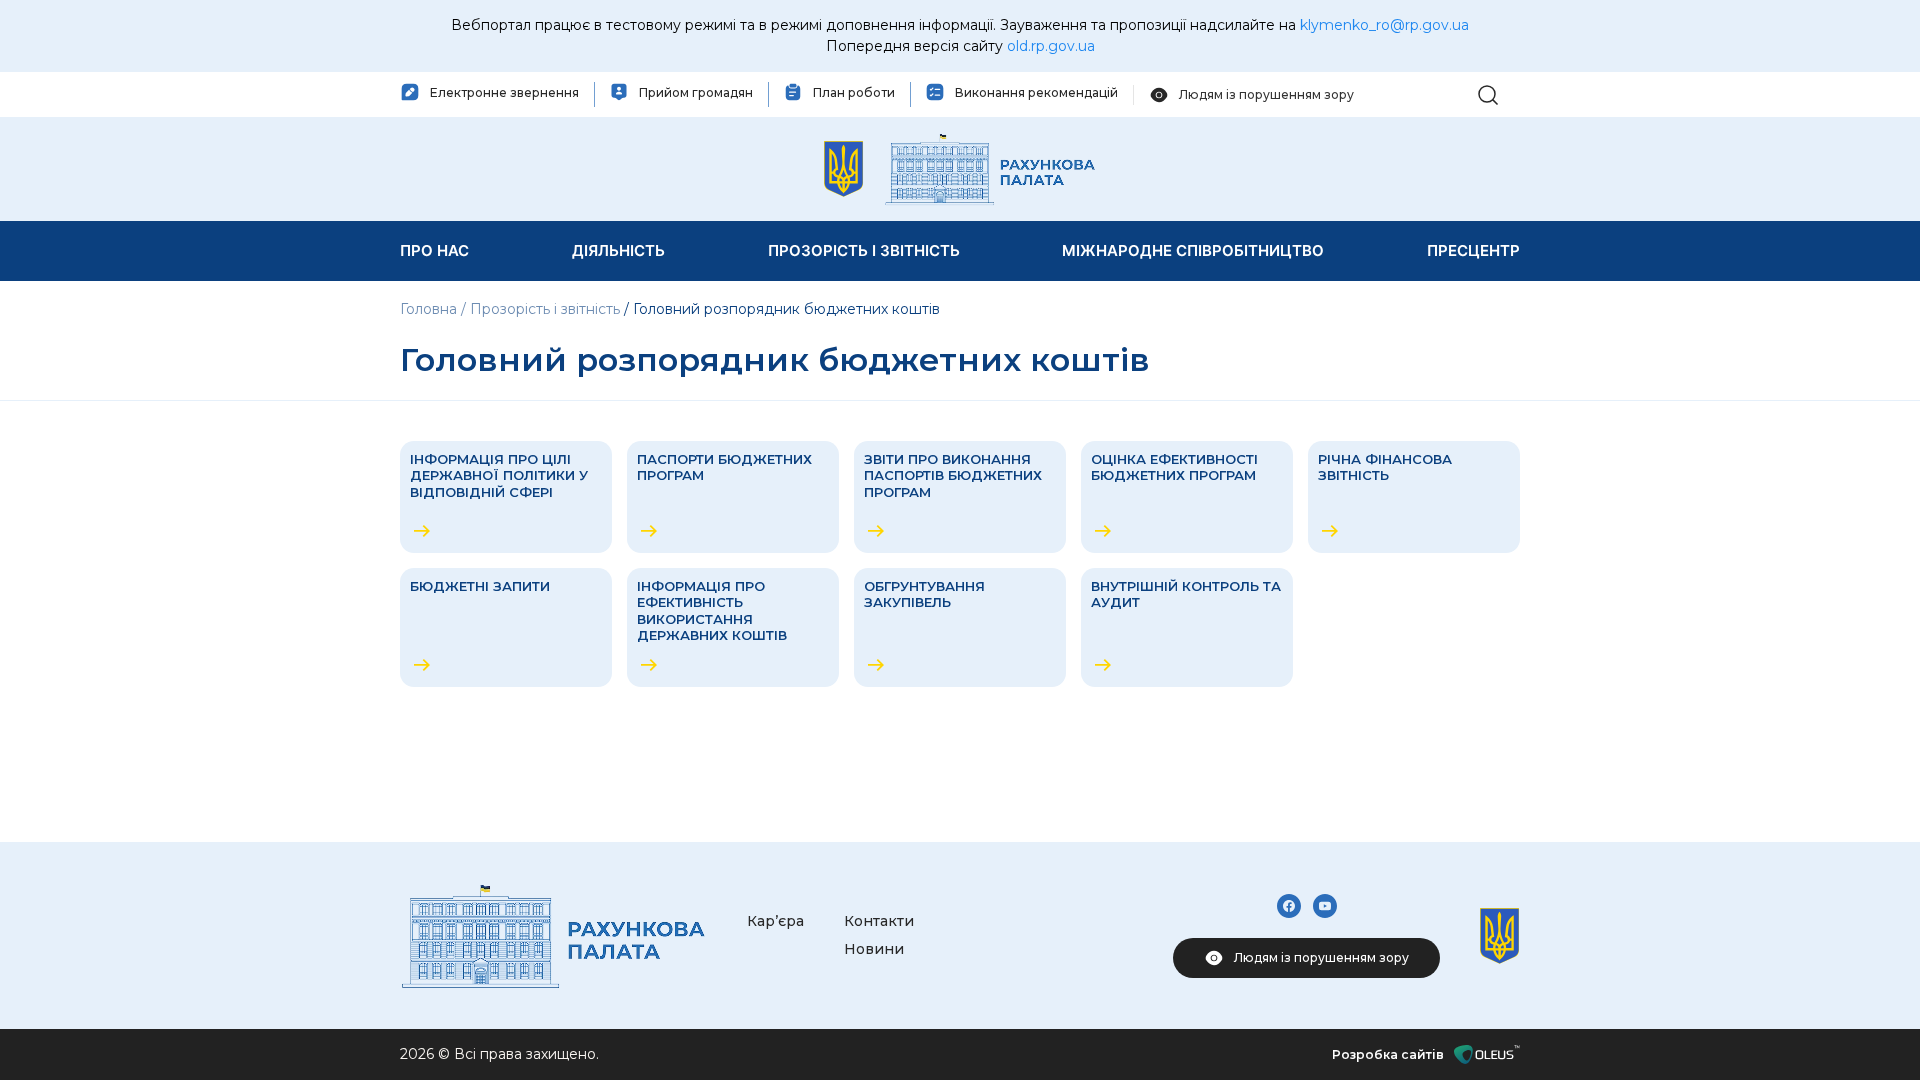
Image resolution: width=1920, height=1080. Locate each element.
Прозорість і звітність (545, 309)
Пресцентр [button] (1473, 250)
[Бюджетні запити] (506, 627)
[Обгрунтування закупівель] (960, 627)
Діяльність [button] (618, 250)
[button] (1488, 93)
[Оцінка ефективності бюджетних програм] (1187, 497)
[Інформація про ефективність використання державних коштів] (733, 627)
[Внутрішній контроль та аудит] (1187, 627)
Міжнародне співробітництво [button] (1193, 250)
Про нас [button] (434, 250)
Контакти (879, 921)
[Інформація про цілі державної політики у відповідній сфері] (506, 497)
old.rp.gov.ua (1051, 46)
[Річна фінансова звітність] (1414, 497)
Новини (874, 949)
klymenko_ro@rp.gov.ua (1384, 25)
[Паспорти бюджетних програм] (733, 497)
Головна (430, 309)
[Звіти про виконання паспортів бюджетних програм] (960, 497)
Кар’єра (775, 921)
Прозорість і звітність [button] (864, 250)
